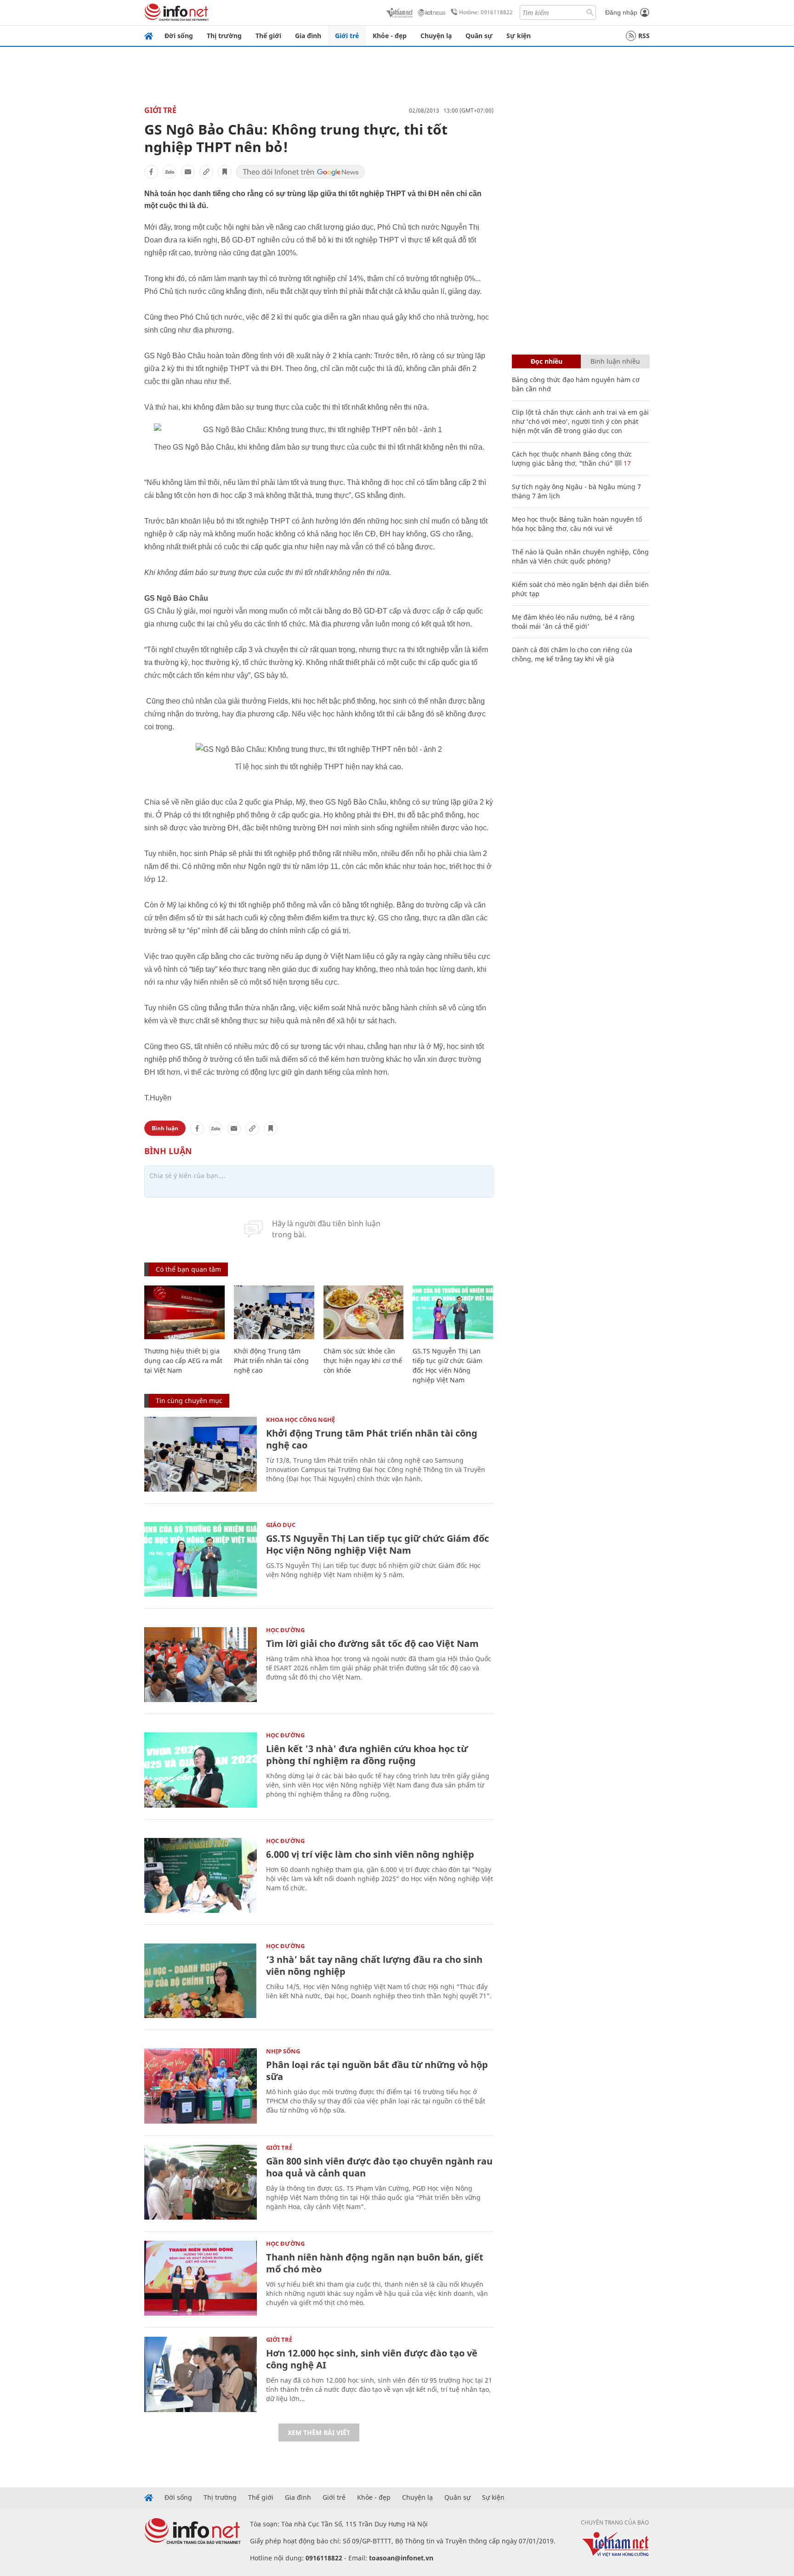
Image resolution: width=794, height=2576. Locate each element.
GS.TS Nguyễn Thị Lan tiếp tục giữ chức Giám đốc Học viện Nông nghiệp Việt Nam (377, 1544)
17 (626, 463)
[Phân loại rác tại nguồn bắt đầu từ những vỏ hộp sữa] (201, 2086)
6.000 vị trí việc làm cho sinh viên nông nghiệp (370, 1854)
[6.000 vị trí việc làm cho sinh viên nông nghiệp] (201, 1875)
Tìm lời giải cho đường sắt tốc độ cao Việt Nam (372, 1643)
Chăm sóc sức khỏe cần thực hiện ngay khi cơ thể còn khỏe (363, 1361)
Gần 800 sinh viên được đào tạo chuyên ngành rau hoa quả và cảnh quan (379, 2167)
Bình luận (165, 1128)
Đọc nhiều (547, 361)
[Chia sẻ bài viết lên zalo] (170, 172)
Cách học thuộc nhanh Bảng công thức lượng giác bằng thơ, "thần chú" (572, 459)
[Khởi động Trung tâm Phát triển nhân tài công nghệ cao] (274, 1312)
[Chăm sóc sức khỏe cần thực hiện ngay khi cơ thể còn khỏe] (364, 1312)
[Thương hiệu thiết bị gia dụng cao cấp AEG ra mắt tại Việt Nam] (184, 1312)
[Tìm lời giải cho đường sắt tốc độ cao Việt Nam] (201, 1665)
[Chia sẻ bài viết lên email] (188, 172)
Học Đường (285, 1630)
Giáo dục (281, 1525)
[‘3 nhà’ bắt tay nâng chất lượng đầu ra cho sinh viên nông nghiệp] (201, 1981)
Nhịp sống (283, 2051)
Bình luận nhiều (615, 361)
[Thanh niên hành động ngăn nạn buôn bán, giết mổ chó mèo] (201, 2278)
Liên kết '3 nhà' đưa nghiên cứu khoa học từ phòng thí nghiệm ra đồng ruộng (367, 1755)
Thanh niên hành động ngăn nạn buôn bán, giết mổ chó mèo (375, 2263)
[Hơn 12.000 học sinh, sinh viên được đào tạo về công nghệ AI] (201, 2374)
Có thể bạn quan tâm (188, 1269)
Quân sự (479, 36)
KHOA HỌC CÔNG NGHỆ (301, 1420)
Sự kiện (519, 36)
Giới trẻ (347, 36)
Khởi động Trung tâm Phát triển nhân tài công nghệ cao (271, 1361)
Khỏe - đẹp (390, 36)
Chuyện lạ (436, 36)
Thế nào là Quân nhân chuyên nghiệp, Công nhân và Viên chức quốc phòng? (580, 556)
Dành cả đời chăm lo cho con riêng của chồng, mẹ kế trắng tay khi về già (572, 654)
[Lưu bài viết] (225, 172)
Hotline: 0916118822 (486, 12)
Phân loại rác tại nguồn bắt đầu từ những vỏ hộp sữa (377, 2071)
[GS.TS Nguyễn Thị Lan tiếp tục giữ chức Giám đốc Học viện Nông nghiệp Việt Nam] (453, 1312)
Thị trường (224, 36)
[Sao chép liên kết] (206, 172)
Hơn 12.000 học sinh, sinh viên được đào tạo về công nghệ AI (372, 2359)
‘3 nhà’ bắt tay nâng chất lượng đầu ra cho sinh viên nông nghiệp (374, 1965)
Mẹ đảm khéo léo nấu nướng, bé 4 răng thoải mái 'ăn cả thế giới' (573, 622)
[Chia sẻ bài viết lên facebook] (151, 172)
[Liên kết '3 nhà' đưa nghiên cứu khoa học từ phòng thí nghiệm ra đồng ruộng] (201, 1770)
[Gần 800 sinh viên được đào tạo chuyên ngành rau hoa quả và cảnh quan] (201, 2182)
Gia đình (308, 36)
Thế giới (268, 36)
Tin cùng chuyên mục (189, 1401)
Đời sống (179, 36)
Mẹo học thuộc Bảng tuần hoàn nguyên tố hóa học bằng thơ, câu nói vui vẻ (577, 524)
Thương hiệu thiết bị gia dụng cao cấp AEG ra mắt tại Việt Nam (183, 1361)
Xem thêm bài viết (319, 2432)
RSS (644, 36)
